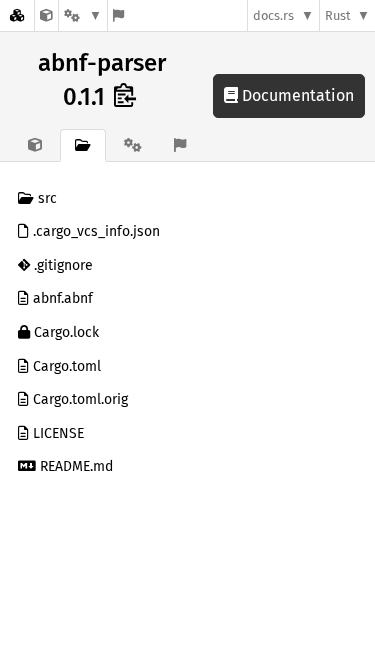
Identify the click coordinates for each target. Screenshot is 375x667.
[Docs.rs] (17, 15)
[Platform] (83, 15)
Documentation (296, 95)
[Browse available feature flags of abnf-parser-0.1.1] (118, 15)
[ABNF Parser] (46, 15)
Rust (338, 15)
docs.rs (273, 15)
